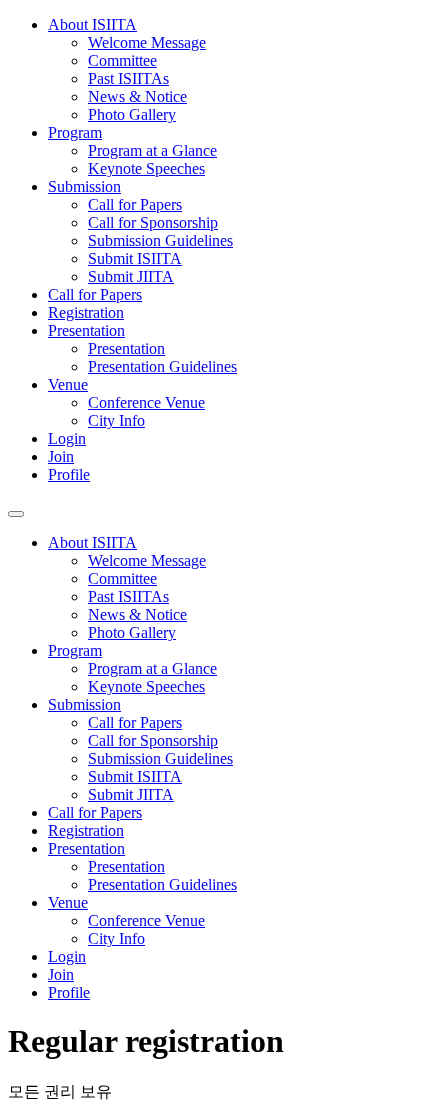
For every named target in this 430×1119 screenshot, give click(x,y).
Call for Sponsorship (153, 222)
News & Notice (137, 96)
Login (67, 438)
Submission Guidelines (160, 240)
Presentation (86, 330)
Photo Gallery (132, 114)
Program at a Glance (152, 150)
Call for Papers (135, 204)
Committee (122, 60)
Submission (84, 186)
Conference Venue (146, 402)
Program (75, 132)
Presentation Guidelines (162, 366)
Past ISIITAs (128, 78)
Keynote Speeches (146, 168)
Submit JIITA (131, 276)
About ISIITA (92, 24)
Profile (69, 474)
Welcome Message (147, 42)
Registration (86, 312)
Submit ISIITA (135, 258)
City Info (116, 420)
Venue (68, 384)
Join (61, 456)
